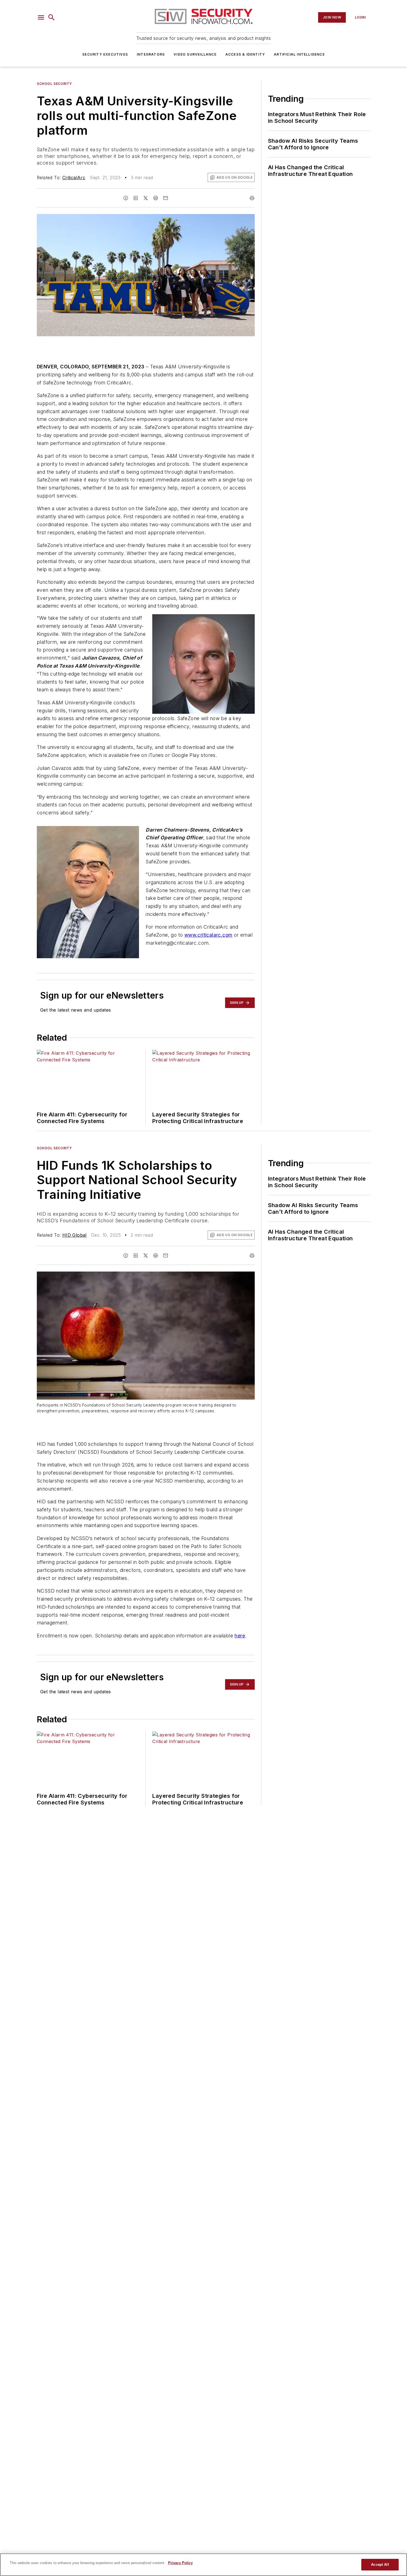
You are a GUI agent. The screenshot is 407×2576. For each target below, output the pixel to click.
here (240, 1636)
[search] (51, 17)
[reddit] (156, 198)
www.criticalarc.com (208, 935)
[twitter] (146, 198)
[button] (41, 17)
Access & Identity (245, 54)
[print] (252, 198)
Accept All (380, 2565)
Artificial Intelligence (299, 54)
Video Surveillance (195, 54)
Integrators (151, 54)
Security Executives (105, 54)
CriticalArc (74, 178)
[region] (203, 2565)
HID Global (74, 1235)
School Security (54, 84)
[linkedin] (136, 198)
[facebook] (126, 198)
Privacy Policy (180, 2563)
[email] (166, 198)
